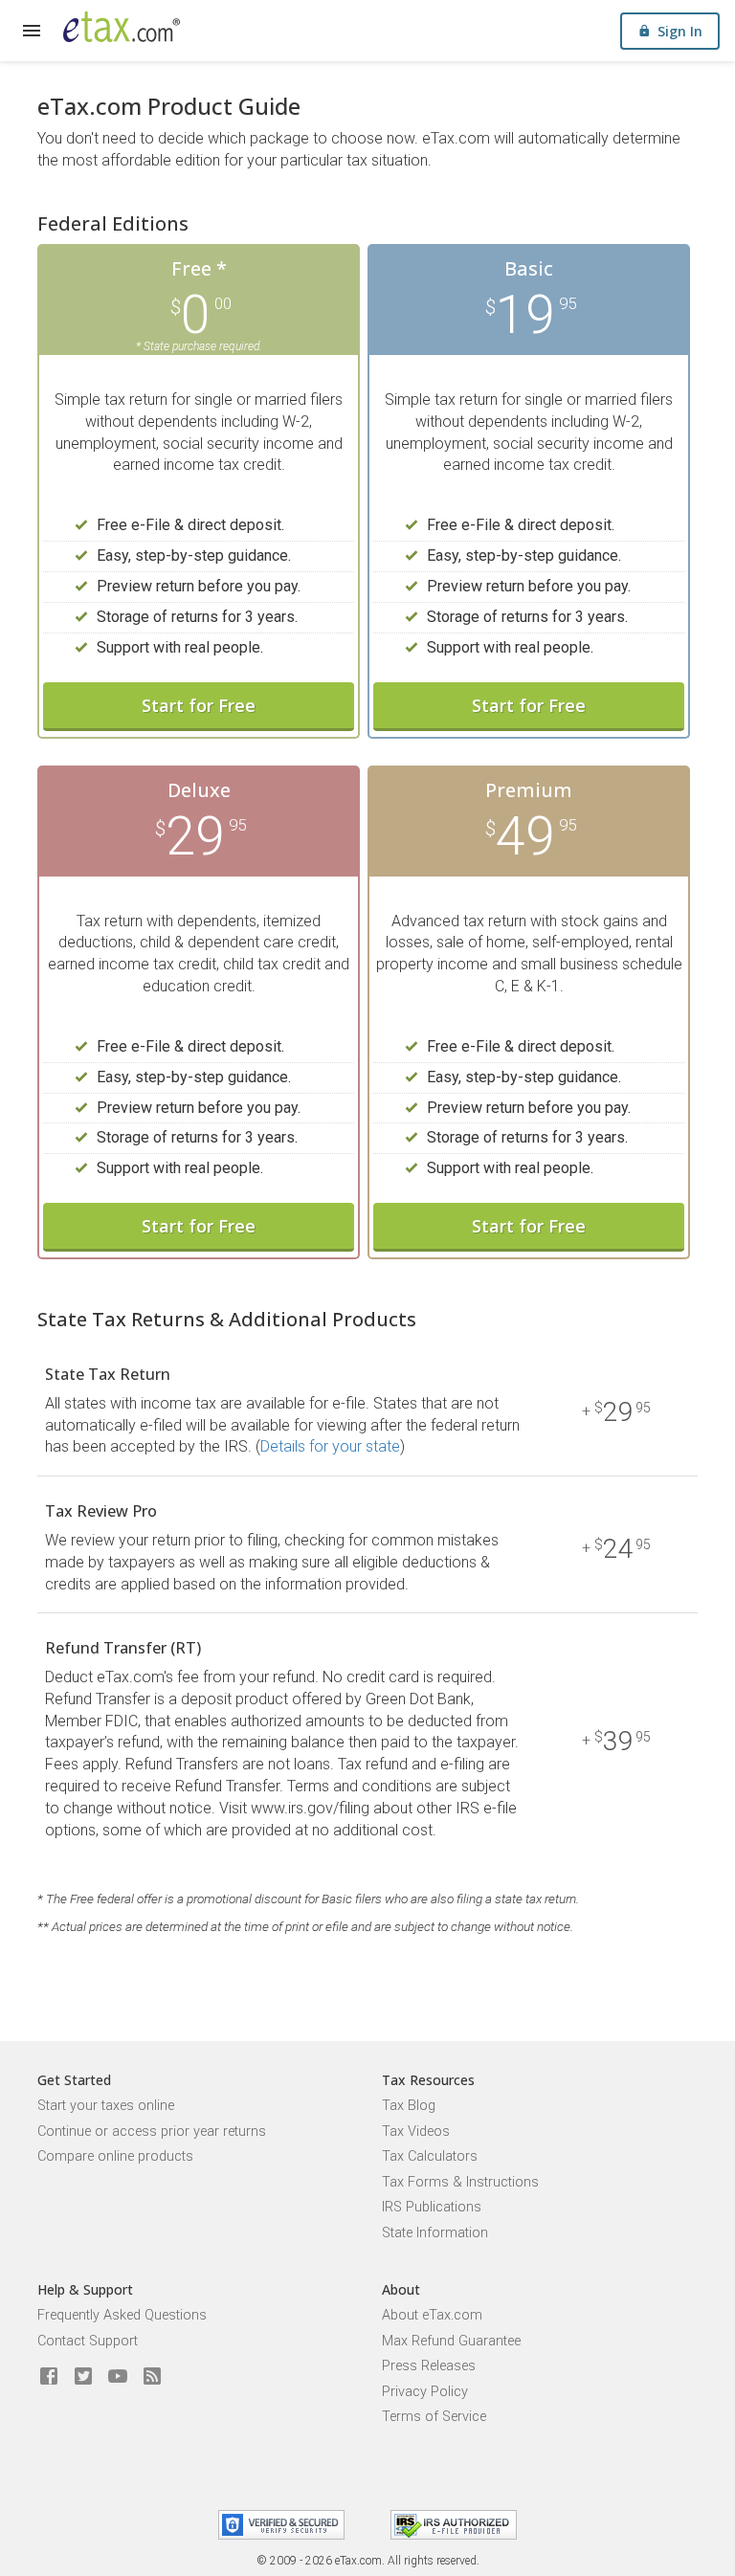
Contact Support (88, 2341)
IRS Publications (432, 2207)
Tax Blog (409, 2106)
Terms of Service (434, 2417)
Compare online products (115, 2156)
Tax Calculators (430, 2156)
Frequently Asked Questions (122, 2315)
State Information (435, 2233)
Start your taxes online (106, 2106)
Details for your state (330, 1446)
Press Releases (429, 2366)
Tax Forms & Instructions (460, 2182)
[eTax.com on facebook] (49, 2377)
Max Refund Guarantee (451, 2341)
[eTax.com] (122, 27)
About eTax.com (432, 2315)
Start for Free (199, 705)
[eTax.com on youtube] (118, 2377)
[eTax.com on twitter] (83, 2377)
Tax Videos (416, 2132)
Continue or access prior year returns (152, 2132)
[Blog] (152, 2377)
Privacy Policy (425, 2392)
